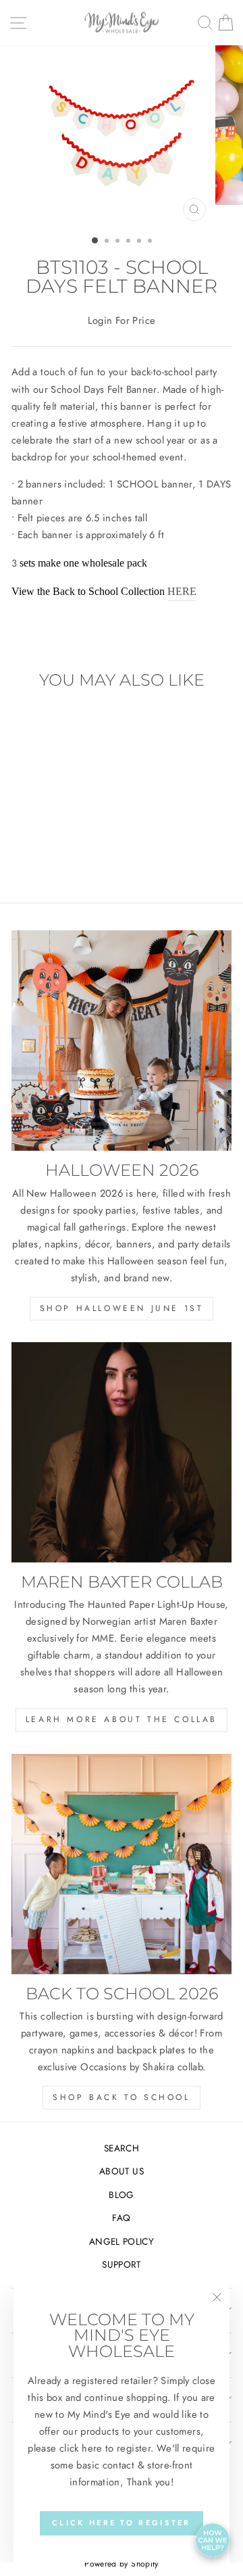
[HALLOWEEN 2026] (122, 1041)
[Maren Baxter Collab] (122, 1452)
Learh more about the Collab (122, 1719)
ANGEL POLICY (122, 2241)
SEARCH (122, 2148)
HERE (182, 591)
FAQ (121, 2218)
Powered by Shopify (122, 2564)
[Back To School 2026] (122, 1864)
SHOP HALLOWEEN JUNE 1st (122, 1308)
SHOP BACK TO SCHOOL (121, 2097)
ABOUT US (122, 2171)
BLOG (121, 2195)
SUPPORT (122, 2264)
